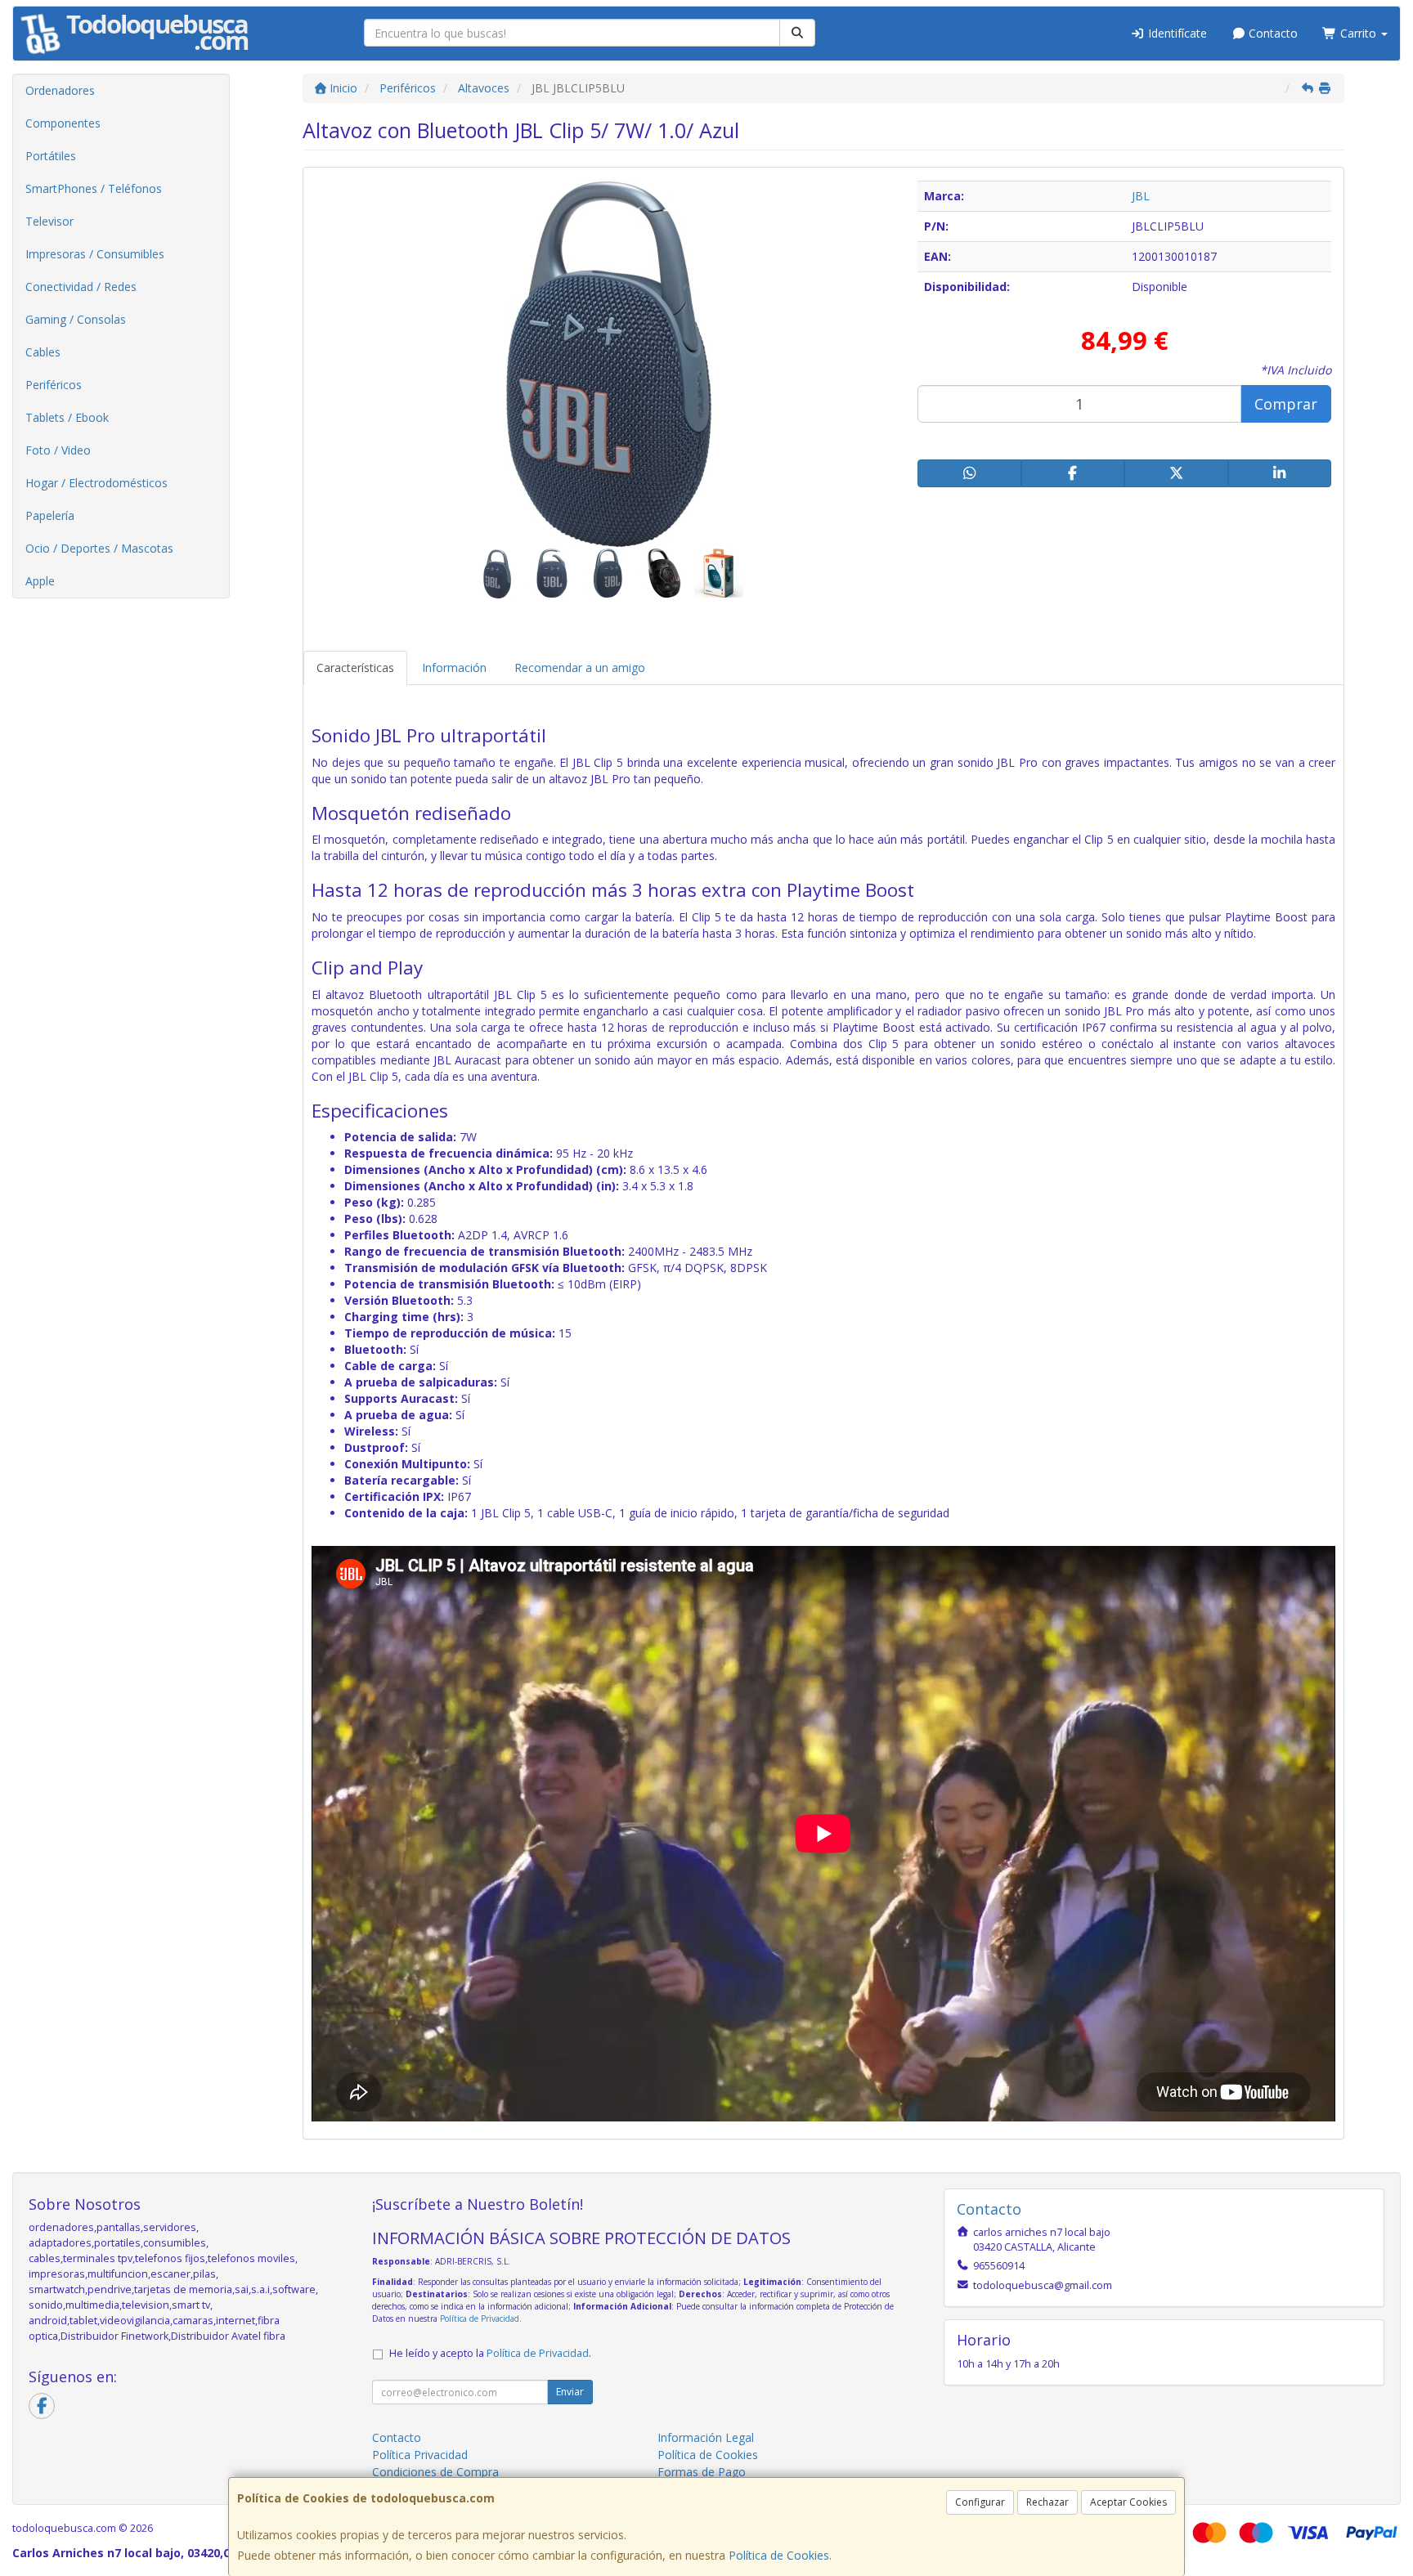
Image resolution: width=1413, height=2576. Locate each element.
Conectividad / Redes (81, 287)
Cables (43, 352)
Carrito (1358, 33)
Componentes (63, 123)
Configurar (980, 2502)
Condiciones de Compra (435, 2472)
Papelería (50, 515)
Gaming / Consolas (76, 319)
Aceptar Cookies (1128, 2502)
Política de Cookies (779, 2555)
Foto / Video (58, 450)
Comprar (1286, 404)
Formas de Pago (702, 2472)
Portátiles (51, 156)
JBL (1141, 196)
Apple (40, 581)
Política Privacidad (420, 2455)
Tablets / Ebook (67, 417)
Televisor (49, 221)
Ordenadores (60, 90)
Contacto (1272, 33)
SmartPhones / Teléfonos (94, 188)
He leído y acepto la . (490, 2353)
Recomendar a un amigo (580, 668)
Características (355, 668)
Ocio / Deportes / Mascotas (99, 548)
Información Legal (706, 2437)
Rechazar (1047, 2502)
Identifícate (1176, 33)
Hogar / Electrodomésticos (96, 483)
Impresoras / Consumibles (95, 254)
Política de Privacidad (480, 2318)
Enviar (570, 2392)
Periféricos (54, 385)
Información (454, 668)
